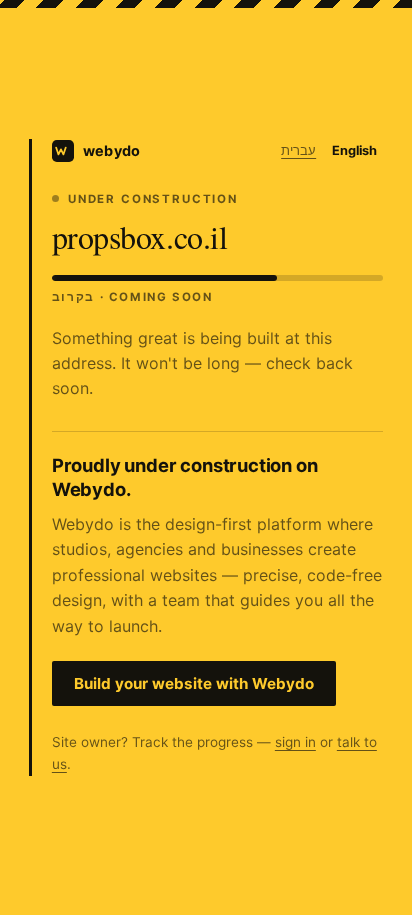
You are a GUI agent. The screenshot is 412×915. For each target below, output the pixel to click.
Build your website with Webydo (194, 683)
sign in (295, 742)
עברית (298, 150)
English (354, 150)
